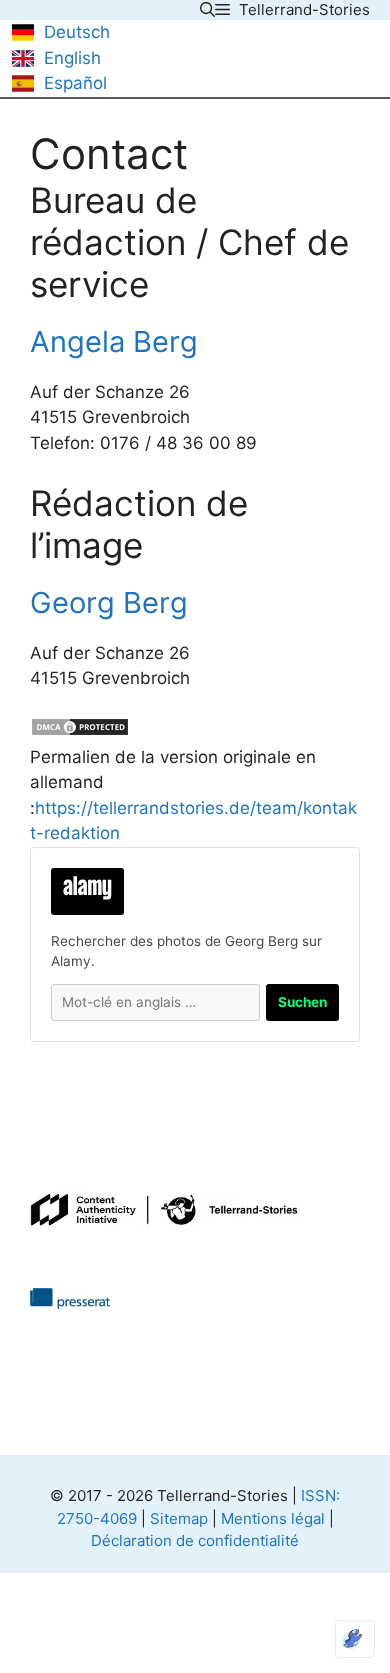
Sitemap (179, 1518)
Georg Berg (109, 602)
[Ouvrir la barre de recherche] (207, 10)
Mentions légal (273, 1518)
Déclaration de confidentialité (195, 1540)
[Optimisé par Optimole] (355, 1639)
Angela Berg (114, 341)
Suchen (302, 1002)
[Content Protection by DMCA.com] (80, 731)
